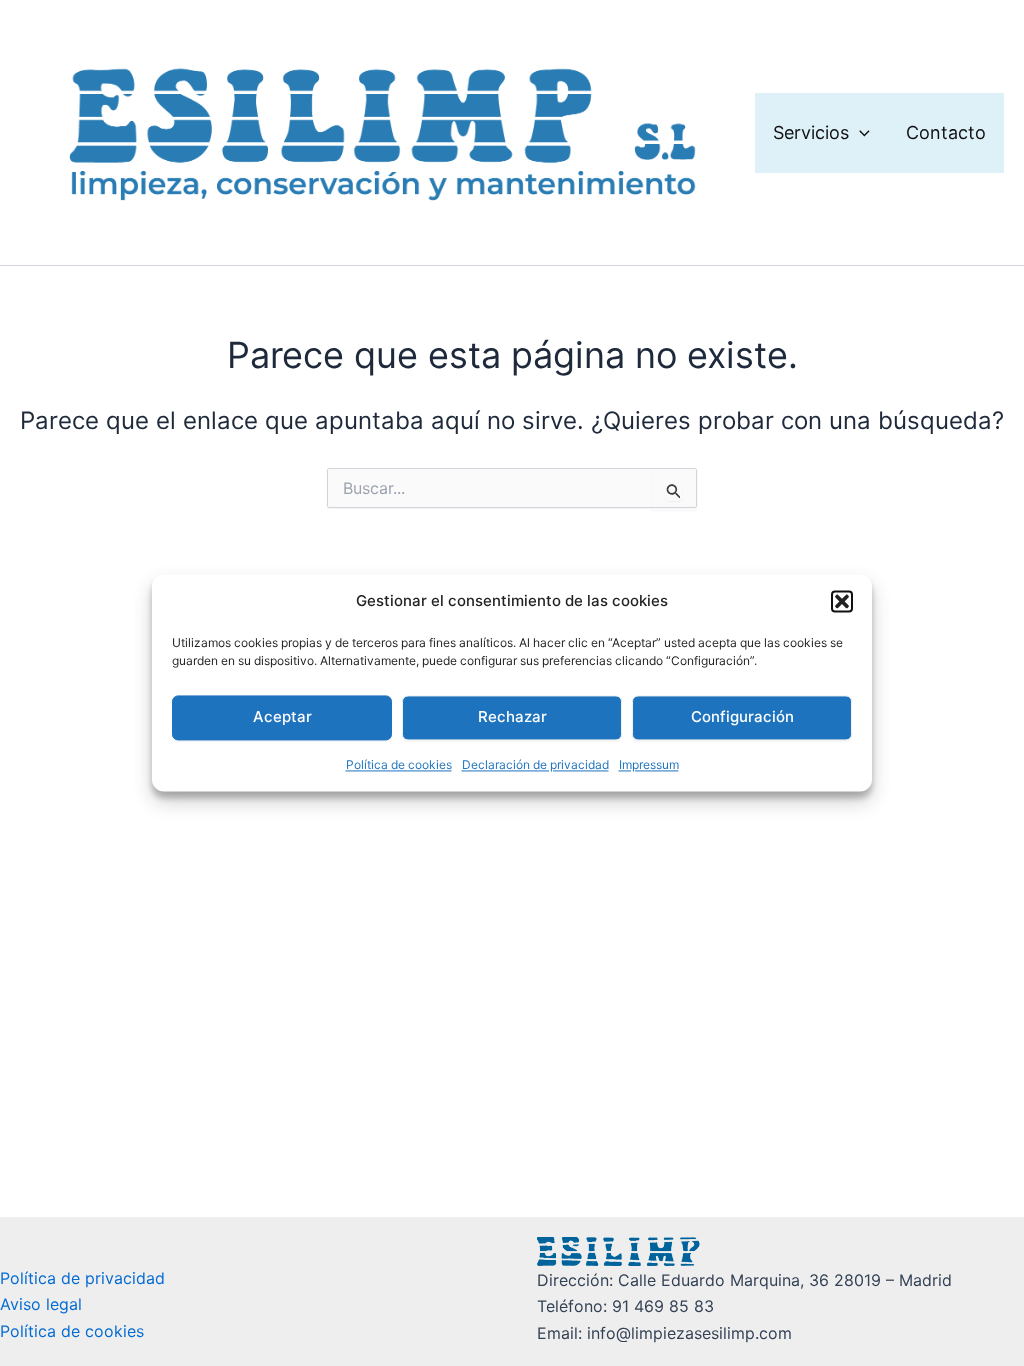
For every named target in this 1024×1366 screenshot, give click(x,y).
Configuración (742, 717)
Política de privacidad (82, 1278)
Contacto (946, 132)
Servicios (811, 132)
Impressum (649, 764)
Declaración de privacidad (535, 764)
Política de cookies (399, 764)
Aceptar (282, 717)
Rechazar (512, 717)
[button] (842, 602)
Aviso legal (41, 1304)
